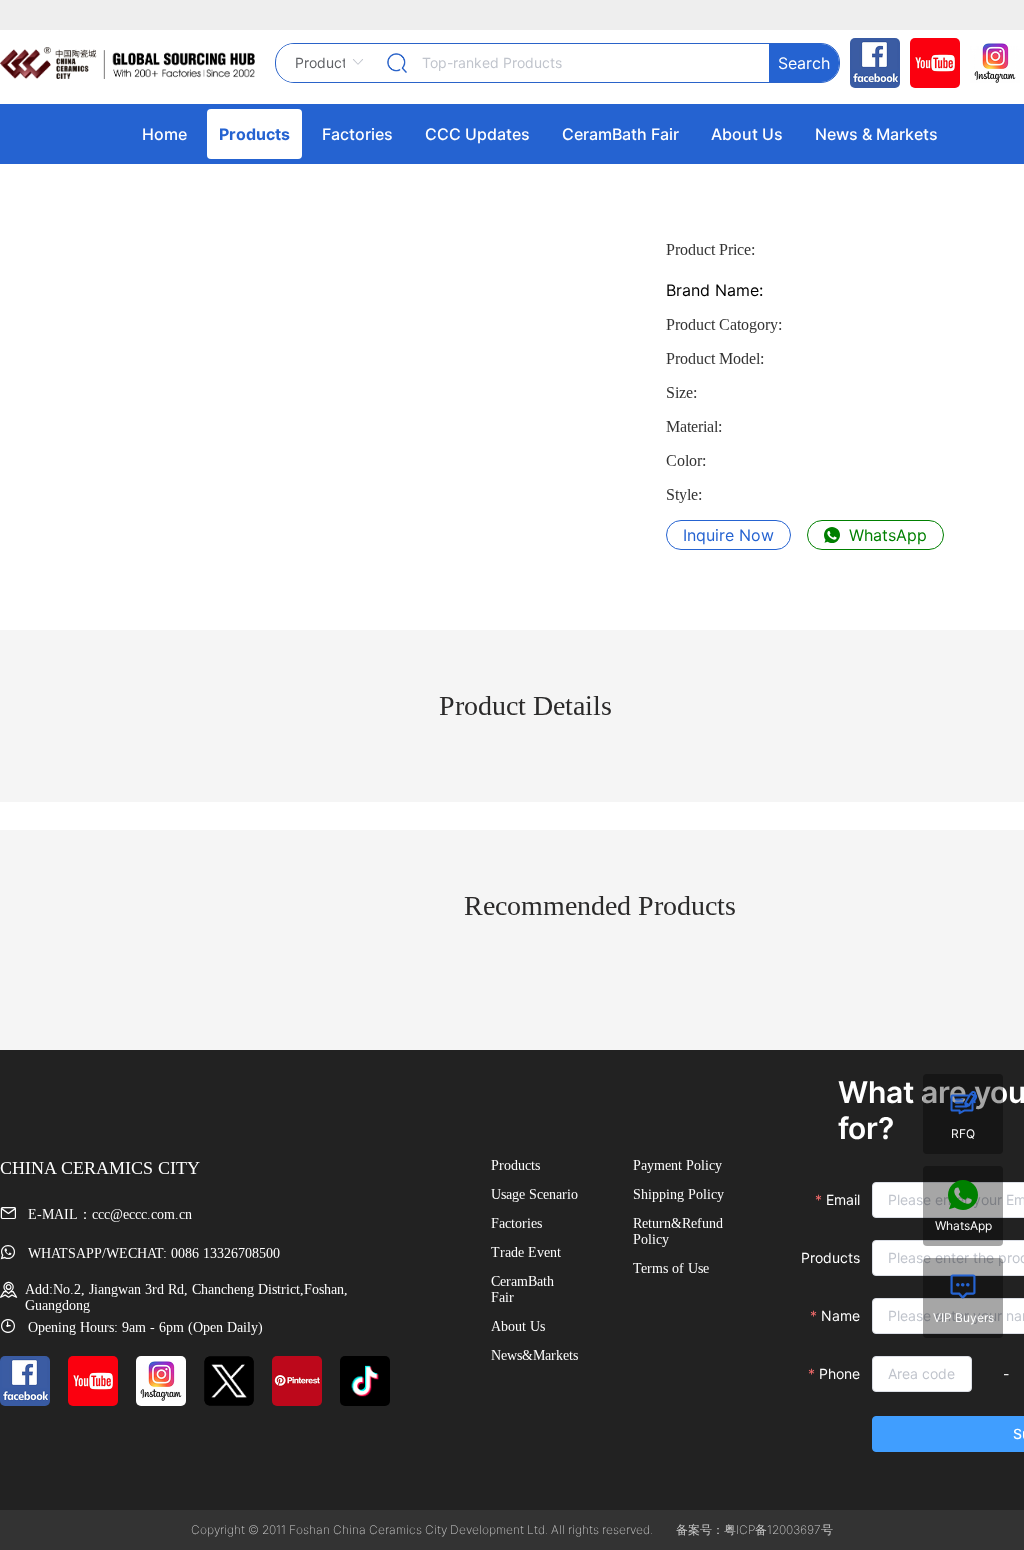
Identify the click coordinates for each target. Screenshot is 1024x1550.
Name (840, 1315)
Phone (839, 1373)
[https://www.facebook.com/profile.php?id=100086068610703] (870, 63)
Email (843, 1199)
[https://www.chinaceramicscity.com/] (127, 63)
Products (830, 1257)
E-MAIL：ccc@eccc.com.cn (108, 1214)
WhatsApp (885, 535)
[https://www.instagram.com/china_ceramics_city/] (990, 63)
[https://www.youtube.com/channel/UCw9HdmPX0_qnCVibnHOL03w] (930, 63)
